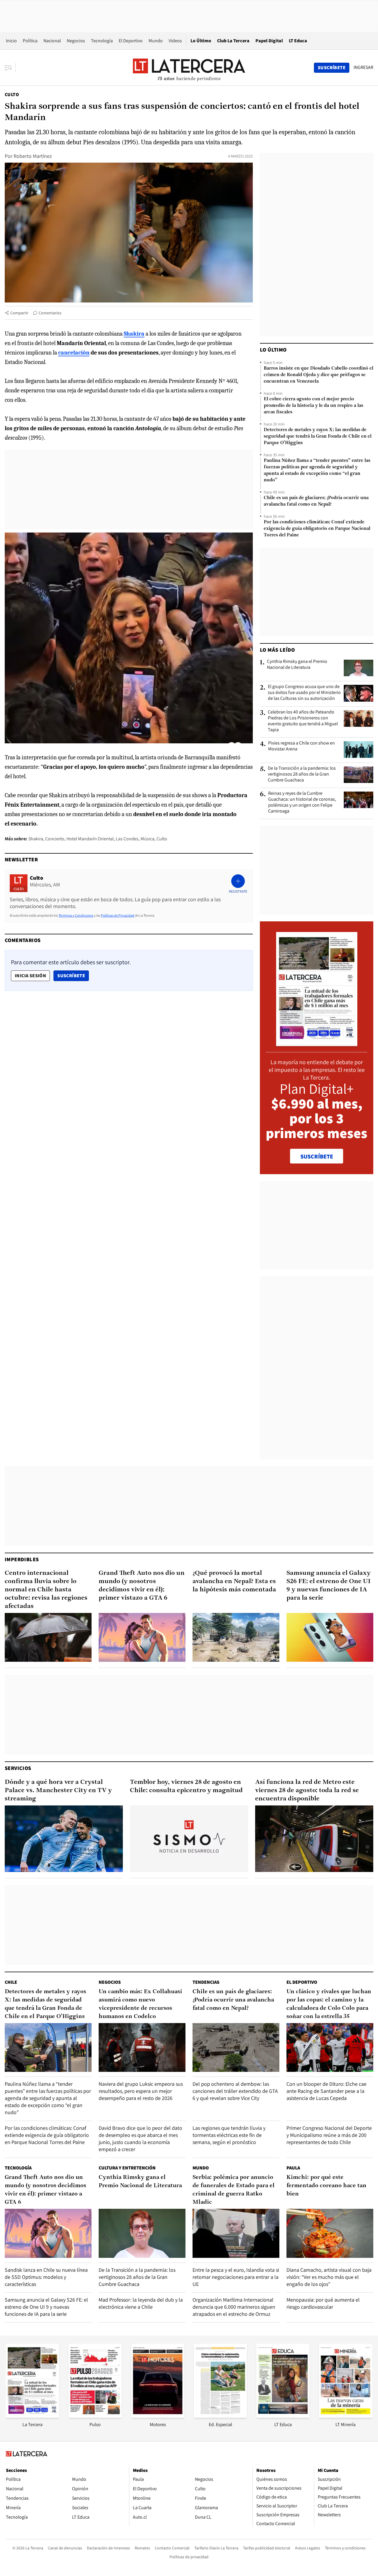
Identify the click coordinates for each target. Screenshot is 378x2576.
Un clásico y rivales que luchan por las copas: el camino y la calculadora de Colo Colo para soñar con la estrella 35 (329, 2004)
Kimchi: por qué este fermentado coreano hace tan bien (326, 2186)
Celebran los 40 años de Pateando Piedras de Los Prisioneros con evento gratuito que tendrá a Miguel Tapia (303, 721)
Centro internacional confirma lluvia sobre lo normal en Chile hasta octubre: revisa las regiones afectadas (46, 1590)
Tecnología (102, 41)
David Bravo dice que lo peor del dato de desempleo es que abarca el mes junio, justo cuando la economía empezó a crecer (140, 2139)
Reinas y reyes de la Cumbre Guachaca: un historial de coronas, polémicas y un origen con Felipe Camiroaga (302, 802)
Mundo (156, 41)
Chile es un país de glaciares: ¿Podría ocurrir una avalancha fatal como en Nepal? (316, 501)
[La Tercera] (32, 2416)
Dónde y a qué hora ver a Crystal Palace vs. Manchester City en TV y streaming (58, 1791)
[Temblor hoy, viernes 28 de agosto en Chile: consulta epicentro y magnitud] (189, 1839)
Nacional (52, 41)
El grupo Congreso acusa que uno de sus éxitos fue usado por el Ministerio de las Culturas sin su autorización (304, 692)
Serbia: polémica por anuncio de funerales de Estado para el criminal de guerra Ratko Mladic (234, 2190)
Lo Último (201, 41)
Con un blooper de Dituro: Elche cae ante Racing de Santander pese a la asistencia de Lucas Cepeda (326, 2091)
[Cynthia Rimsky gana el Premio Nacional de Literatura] (359, 668)
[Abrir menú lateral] (10, 68)
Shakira (36, 839)
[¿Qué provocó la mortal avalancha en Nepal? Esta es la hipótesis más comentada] (236, 1637)
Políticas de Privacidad (118, 915)
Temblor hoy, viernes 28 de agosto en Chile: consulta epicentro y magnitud (186, 1786)
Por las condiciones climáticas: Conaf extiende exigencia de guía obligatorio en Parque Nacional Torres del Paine (317, 529)
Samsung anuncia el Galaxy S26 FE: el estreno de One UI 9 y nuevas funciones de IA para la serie (329, 1586)
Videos (175, 41)
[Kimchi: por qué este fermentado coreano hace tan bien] (330, 2233)
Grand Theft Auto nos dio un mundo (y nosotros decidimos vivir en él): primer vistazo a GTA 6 (142, 1586)
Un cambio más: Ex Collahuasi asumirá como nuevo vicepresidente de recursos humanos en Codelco (140, 2004)
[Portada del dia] (317, 1043)
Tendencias (206, 1982)
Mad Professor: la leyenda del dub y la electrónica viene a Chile (141, 2303)
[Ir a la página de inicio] (189, 67)
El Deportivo (131, 41)
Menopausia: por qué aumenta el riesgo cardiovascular (323, 2303)
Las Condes (127, 839)
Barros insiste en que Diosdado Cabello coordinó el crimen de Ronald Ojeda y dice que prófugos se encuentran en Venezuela (318, 375)
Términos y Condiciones (76, 915)
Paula (293, 2168)
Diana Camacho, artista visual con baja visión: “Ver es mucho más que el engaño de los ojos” (329, 2277)
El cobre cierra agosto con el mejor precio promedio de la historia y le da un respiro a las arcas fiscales (313, 406)
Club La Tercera (233, 41)
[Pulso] (95, 2416)
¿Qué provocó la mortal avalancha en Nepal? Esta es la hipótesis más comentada (234, 1581)
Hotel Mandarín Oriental (90, 839)
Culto (12, 94)
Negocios (76, 41)
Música (148, 839)
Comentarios (50, 313)
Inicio (11, 41)
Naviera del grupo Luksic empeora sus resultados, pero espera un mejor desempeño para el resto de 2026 (141, 2091)
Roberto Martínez (33, 156)
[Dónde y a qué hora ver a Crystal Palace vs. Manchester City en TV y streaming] (64, 1839)
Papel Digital (269, 41)
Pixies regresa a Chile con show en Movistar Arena (302, 746)
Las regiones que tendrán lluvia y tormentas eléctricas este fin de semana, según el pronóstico (229, 2135)
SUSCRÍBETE (317, 1156)
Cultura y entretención (127, 2168)
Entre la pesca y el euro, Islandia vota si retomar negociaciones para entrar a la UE (236, 2277)
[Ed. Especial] (220, 2416)
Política (30, 41)
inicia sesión (30, 976)
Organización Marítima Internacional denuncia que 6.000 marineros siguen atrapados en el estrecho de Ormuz (234, 2307)
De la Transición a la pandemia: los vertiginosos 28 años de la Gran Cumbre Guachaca (302, 774)
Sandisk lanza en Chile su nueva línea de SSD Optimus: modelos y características (46, 2277)
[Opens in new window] (158, 2416)
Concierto (55, 839)
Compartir (19, 313)
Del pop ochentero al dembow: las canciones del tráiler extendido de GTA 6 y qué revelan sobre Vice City (235, 2091)
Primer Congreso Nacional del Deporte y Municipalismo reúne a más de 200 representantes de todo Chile (329, 2135)
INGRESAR (363, 67)
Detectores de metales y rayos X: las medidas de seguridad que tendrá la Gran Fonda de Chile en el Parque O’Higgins (318, 436)
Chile (11, 1982)
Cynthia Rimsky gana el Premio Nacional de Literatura (297, 664)
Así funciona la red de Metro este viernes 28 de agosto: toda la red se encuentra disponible (307, 1791)
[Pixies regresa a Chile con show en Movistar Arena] (359, 750)
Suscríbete (73, 975)
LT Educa (298, 41)
